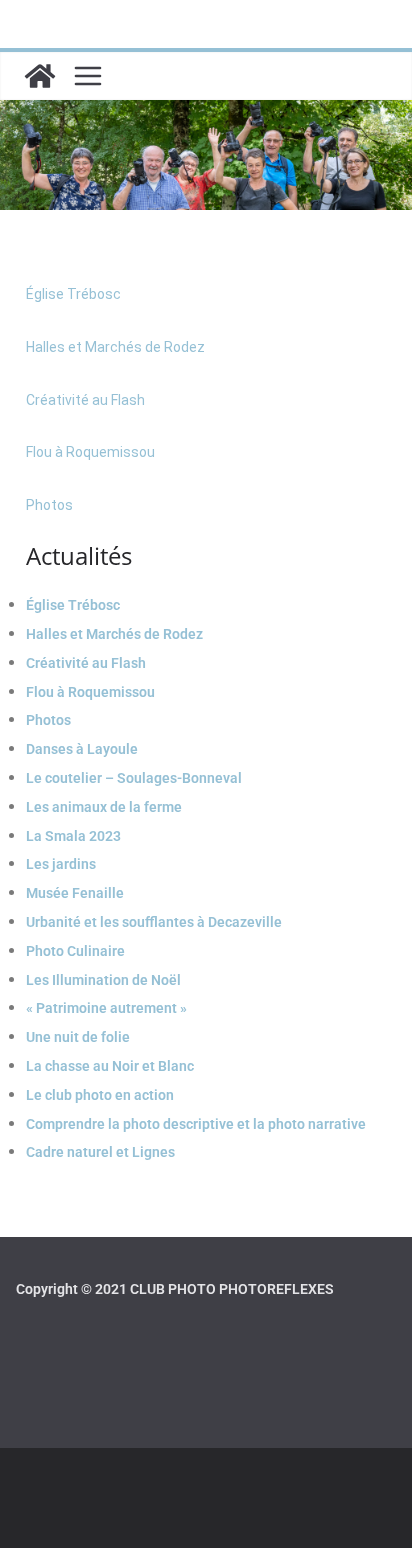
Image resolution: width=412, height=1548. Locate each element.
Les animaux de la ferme (104, 807)
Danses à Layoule (82, 749)
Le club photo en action (100, 1095)
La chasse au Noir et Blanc (110, 1066)
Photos (49, 505)
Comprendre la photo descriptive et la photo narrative (196, 1124)
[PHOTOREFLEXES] (40, 76)
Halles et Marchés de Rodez (115, 347)
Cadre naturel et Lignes (100, 1152)
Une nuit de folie (78, 1037)
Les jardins (61, 864)
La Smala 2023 (73, 836)
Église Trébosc (73, 294)
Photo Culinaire (75, 951)
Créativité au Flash (85, 400)
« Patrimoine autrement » (106, 1008)
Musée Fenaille (75, 893)
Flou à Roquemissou (90, 452)
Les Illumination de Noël (103, 980)
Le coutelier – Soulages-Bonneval (134, 778)
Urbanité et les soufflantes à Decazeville (154, 922)
